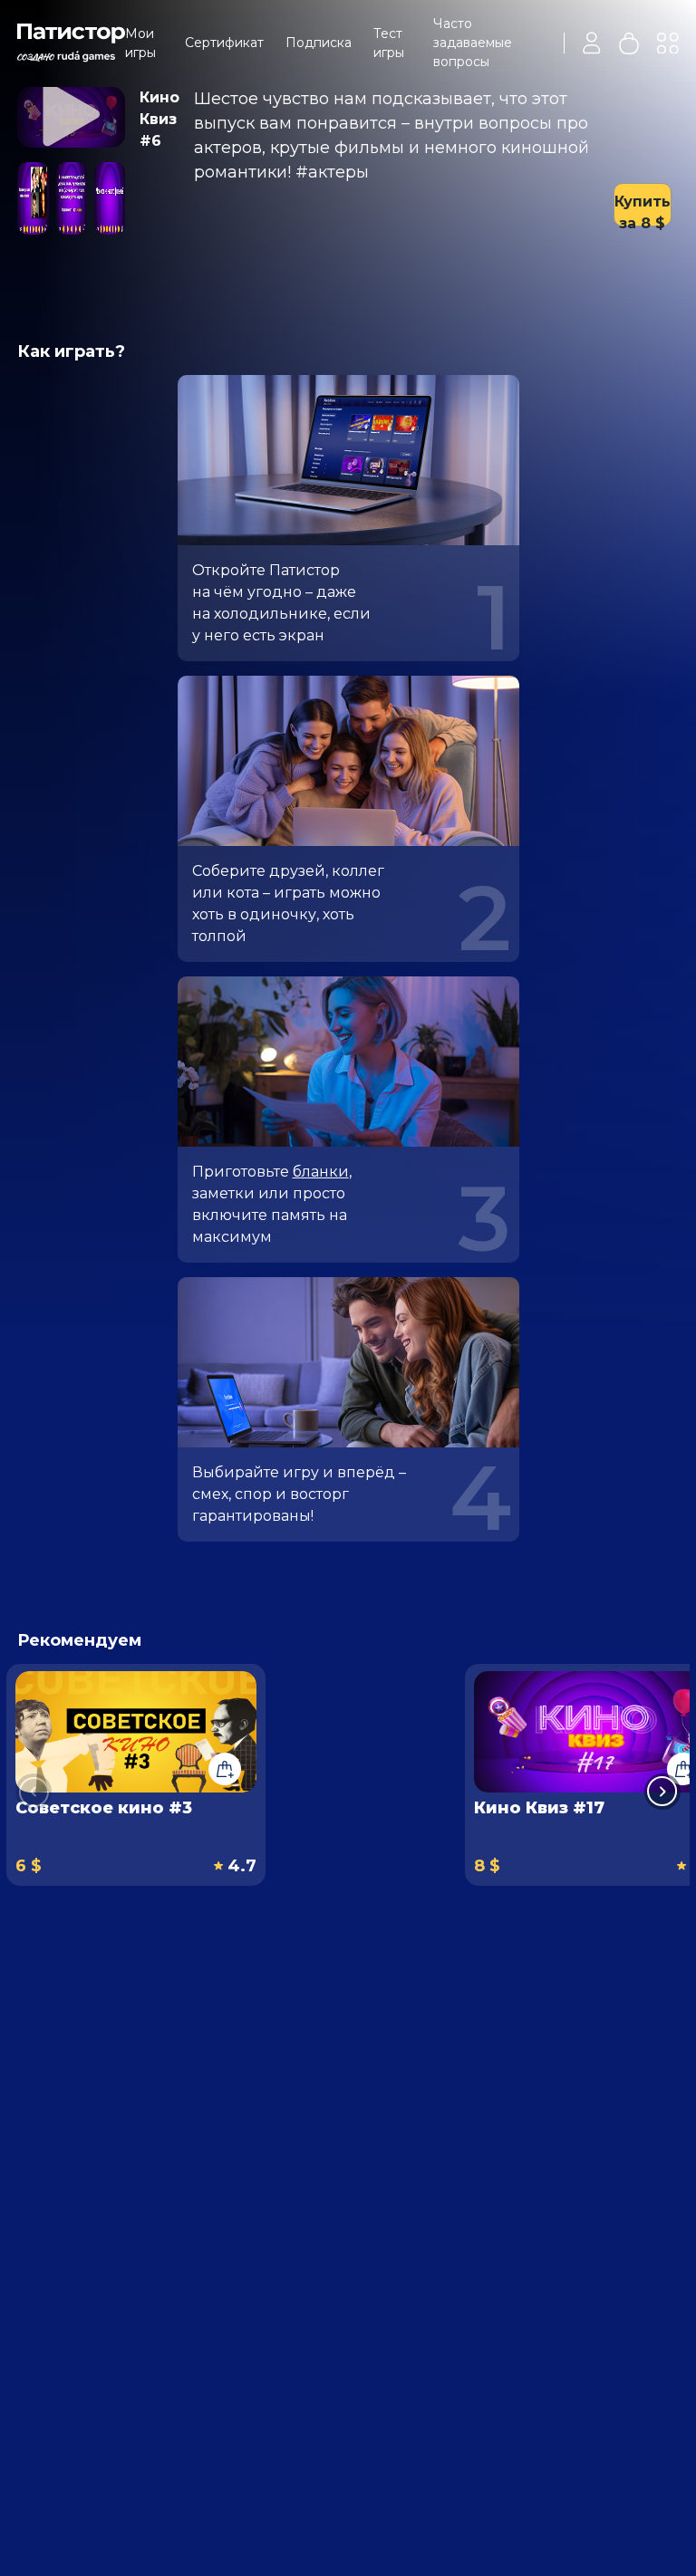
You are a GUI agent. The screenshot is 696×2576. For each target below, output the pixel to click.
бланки (321, 1172)
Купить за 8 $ (643, 210)
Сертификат (224, 43)
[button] (662, 1792)
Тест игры (389, 43)
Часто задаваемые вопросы (473, 43)
